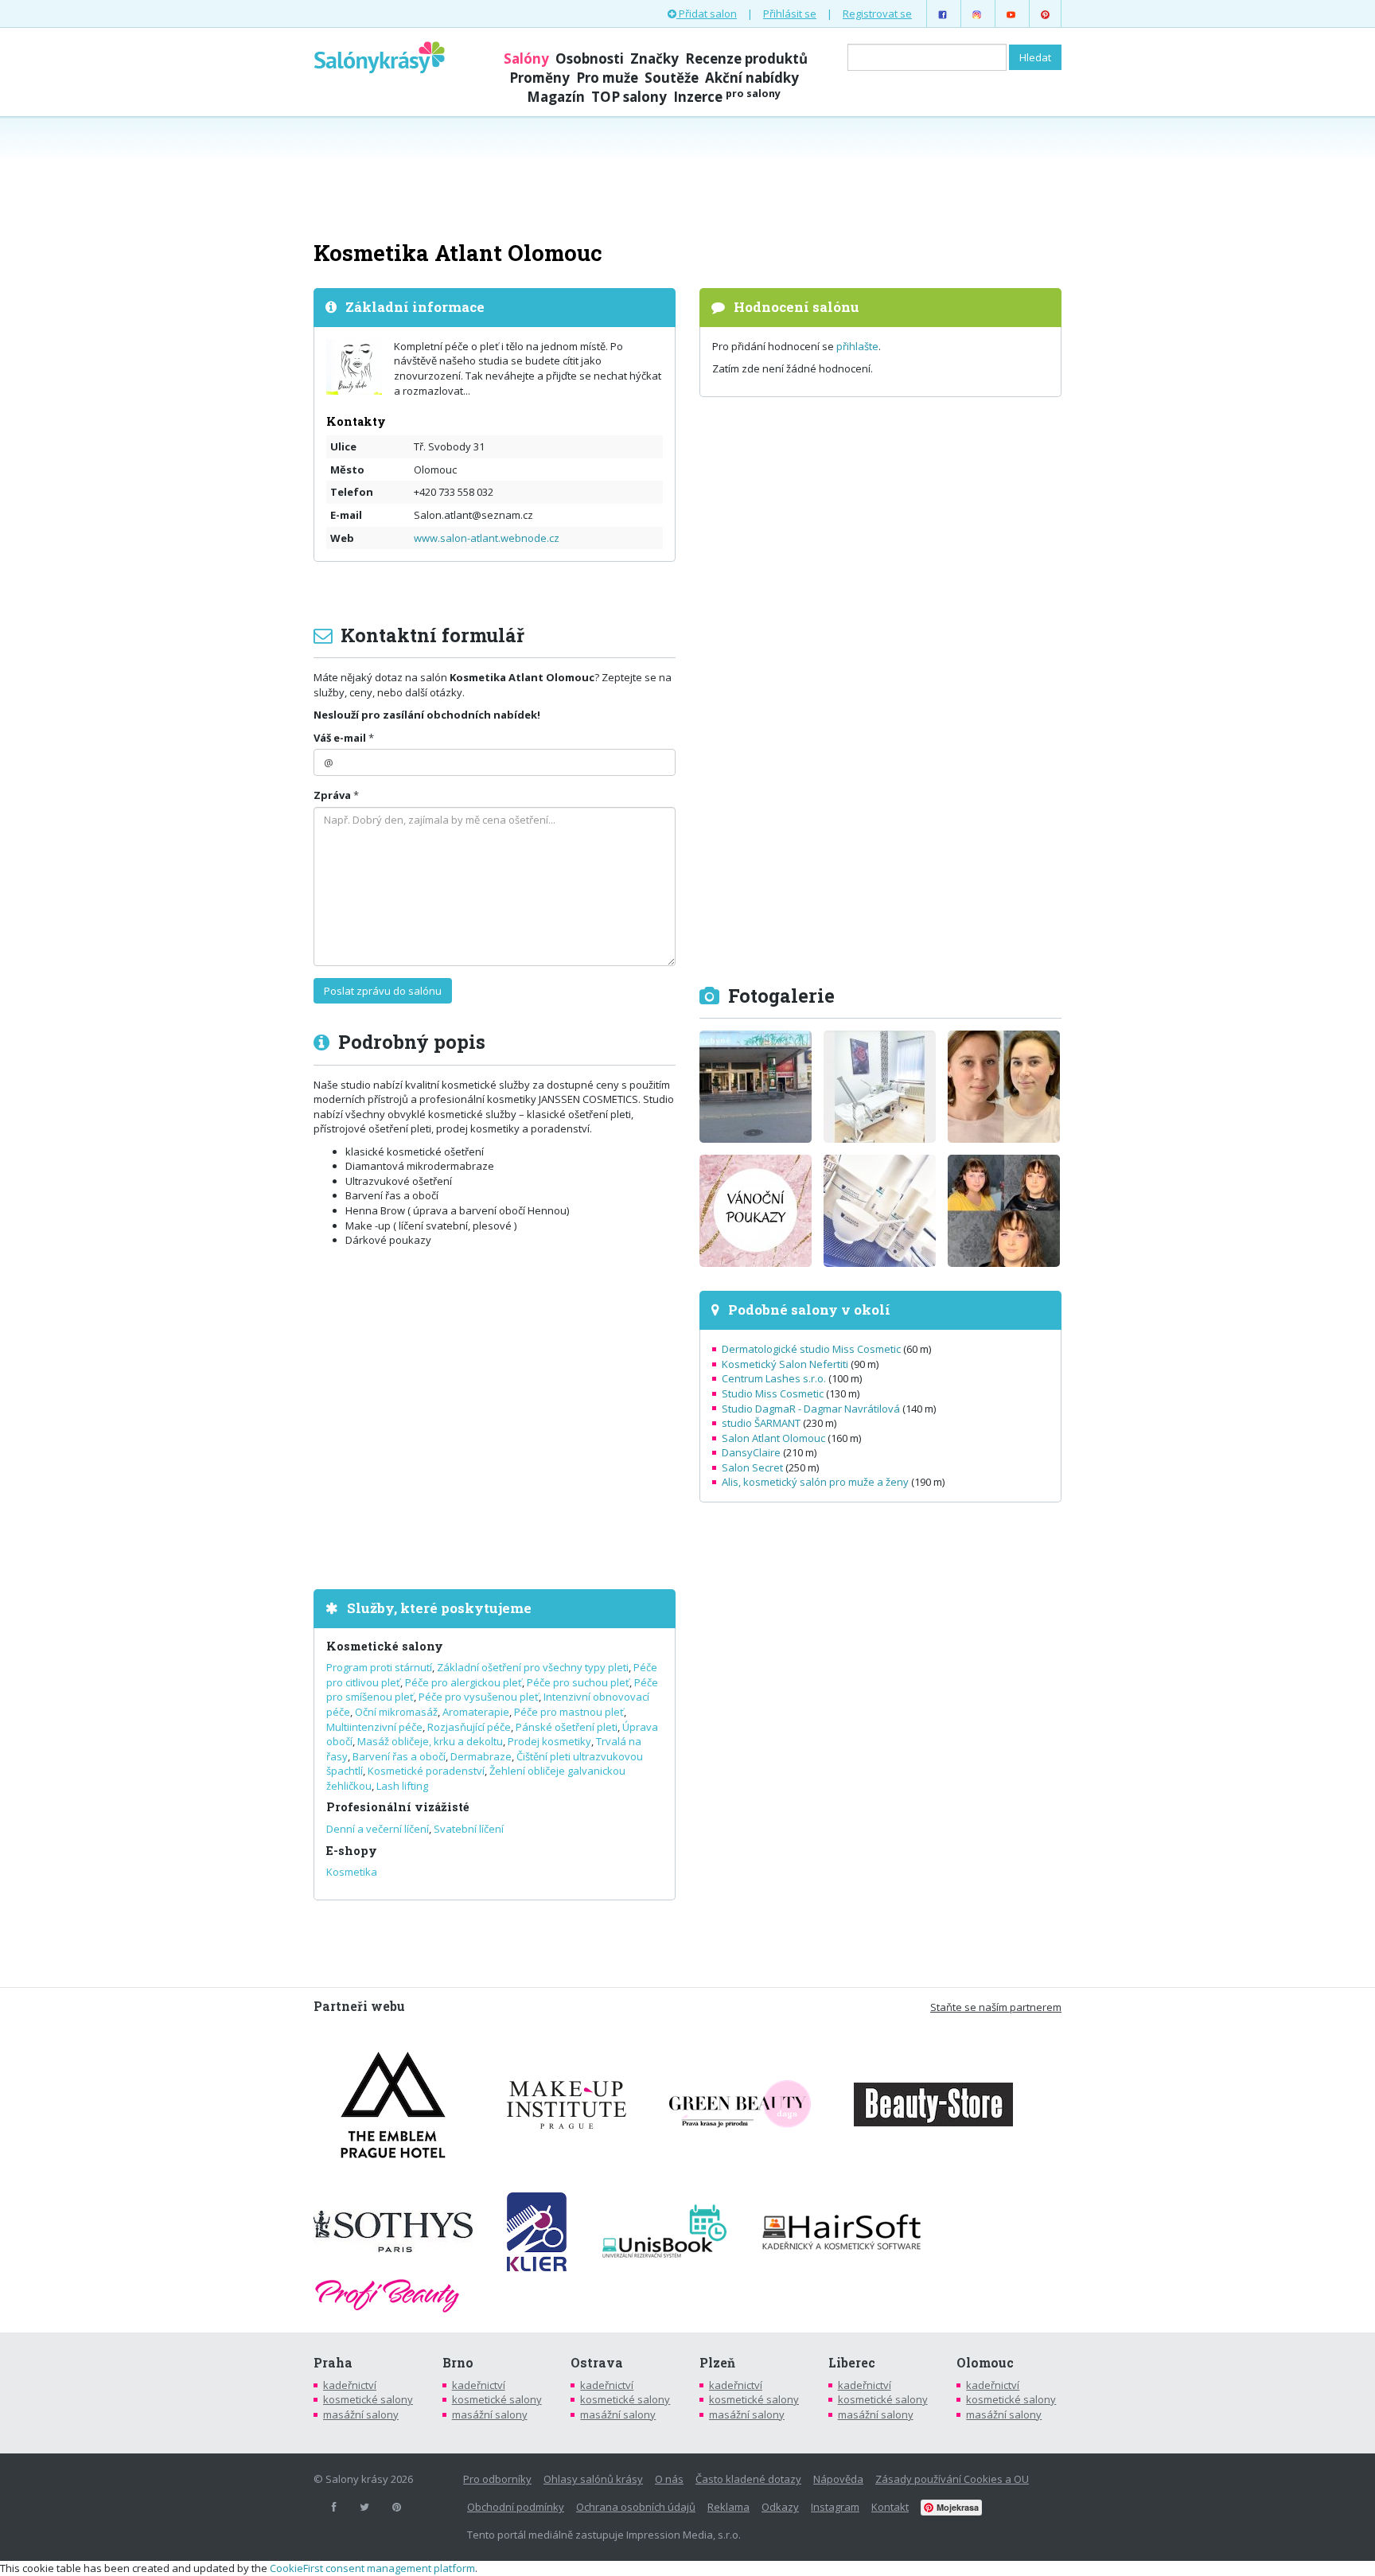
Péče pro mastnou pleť (569, 1712)
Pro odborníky (497, 2479)
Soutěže (672, 78)
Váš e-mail (340, 738)
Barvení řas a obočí (399, 1756)
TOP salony (629, 97)
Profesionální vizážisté (398, 1807)
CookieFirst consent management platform (372, 2568)
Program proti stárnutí (379, 1667)
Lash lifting (402, 1786)
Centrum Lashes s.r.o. (774, 1378)
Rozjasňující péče (469, 1727)
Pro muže (607, 78)
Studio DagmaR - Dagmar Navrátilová (811, 1409)
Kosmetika (352, 1872)
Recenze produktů (746, 58)
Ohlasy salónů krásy (593, 2479)
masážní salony (361, 2414)
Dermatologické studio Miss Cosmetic (811, 1349)
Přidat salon (707, 14)
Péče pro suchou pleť (578, 1682)
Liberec (852, 2363)
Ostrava (597, 2363)
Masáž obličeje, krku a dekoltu (430, 1741)
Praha (333, 2363)
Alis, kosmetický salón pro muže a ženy (815, 1482)
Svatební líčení (469, 1829)
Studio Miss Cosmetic (773, 1393)
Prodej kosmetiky (549, 1741)
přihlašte (857, 346)
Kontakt (890, 2507)
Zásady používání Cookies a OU (952, 2479)
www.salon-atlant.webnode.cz (487, 538)
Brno (458, 2363)
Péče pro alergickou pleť (464, 1682)
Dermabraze (481, 1756)
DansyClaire (751, 1452)
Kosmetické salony (385, 1646)
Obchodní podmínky (516, 2507)
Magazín (556, 97)
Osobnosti (590, 58)
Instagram (835, 2507)
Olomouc (985, 2363)
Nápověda (838, 2479)
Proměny (539, 78)
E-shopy (352, 1851)
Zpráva (332, 795)
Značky (654, 58)
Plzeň (717, 2363)
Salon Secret (752, 1467)
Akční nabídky (752, 78)
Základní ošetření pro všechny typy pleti (533, 1667)
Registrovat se (877, 14)
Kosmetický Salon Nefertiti (785, 1364)
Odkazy (780, 2507)
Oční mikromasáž (396, 1712)
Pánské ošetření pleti (567, 1727)
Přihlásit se (790, 14)
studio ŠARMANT (761, 1423)
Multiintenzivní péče (374, 1727)
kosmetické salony (368, 2399)
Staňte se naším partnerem (996, 2007)
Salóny (526, 58)
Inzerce (727, 97)
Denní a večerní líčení (378, 1829)
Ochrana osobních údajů (636, 2507)
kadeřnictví (350, 2385)
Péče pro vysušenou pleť (479, 1697)
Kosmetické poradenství (426, 1771)
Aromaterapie (476, 1712)
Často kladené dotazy (748, 2479)
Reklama (728, 2507)
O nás (669, 2479)
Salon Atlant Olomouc (773, 1438)
